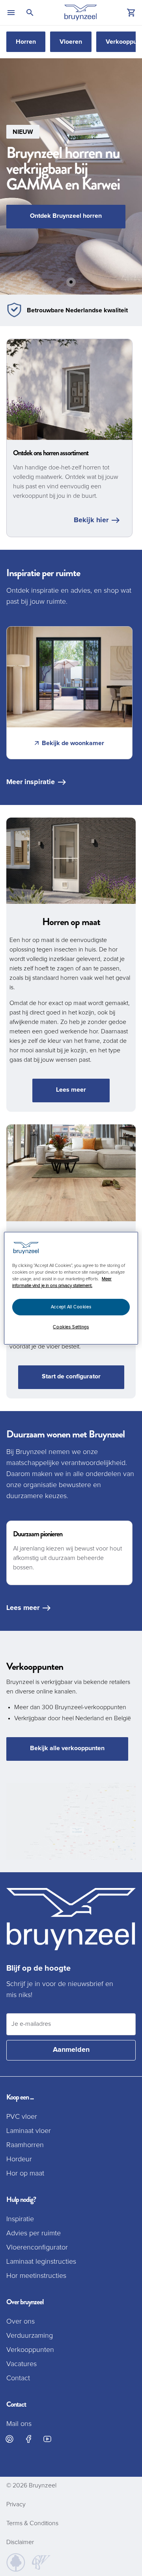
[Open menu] (11, 13)
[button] (71, 176)
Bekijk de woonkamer (73, 743)
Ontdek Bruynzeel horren (66, 216)
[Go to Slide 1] (71, 282)
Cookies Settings (71, 1327)
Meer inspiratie (31, 782)
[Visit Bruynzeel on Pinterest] (9, 2439)
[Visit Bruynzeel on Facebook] (28, 2439)
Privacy (16, 2504)
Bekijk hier (91, 520)
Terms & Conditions (32, 2523)
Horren (26, 42)
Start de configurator (71, 1376)
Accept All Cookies (71, 1307)
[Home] (81, 13)
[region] (71, 1288)
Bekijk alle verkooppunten (67, 1748)
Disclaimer (20, 2542)
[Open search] (30, 13)
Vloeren (71, 42)
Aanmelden (71, 2050)
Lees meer (71, 1090)
